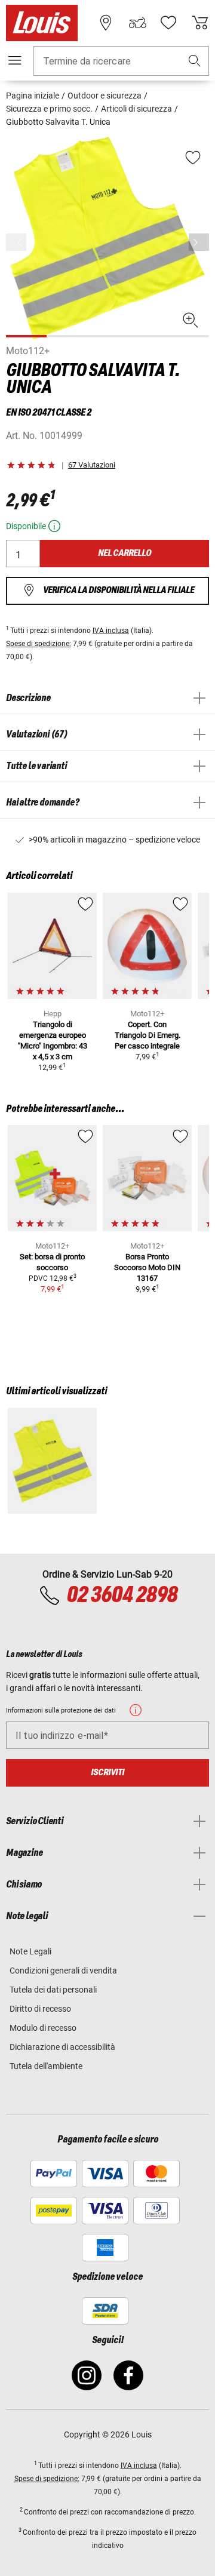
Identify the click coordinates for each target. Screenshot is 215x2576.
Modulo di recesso (43, 2028)
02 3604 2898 (122, 1596)
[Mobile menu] (15, 60)
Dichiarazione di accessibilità (62, 2047)
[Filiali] (106, 23)
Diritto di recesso (40, 2009)
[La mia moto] (137, 23)
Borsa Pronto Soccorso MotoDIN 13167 (147, 1267)
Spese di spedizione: (39, 644)
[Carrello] (200, 23)
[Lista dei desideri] (168, 23)
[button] (195, 61)
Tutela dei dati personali (53, 1990)
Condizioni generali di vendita (63, 1971)
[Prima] (199, 242)
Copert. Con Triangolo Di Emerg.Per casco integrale (148, 1035)
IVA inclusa (111, 631)
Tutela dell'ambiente (46, 2066)
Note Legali (30, 1951)
